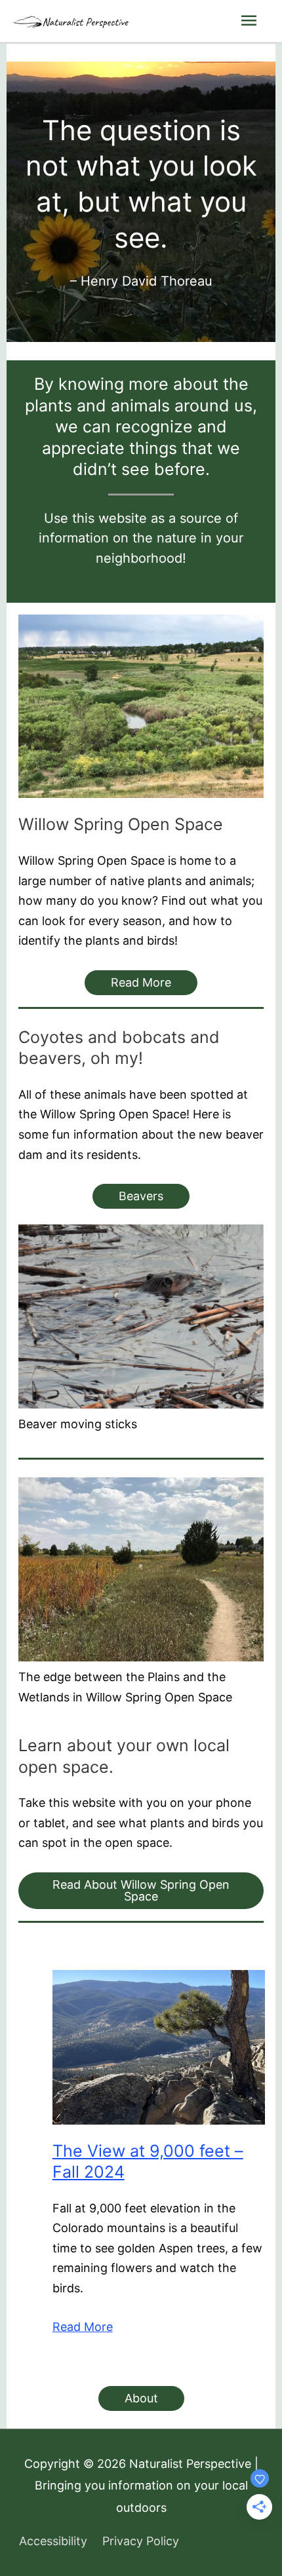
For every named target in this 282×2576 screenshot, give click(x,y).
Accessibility (53, 2541)
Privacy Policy (141, 2541)
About (141, 2398)
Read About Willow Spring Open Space (141, 1890)
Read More (141, 982)
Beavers (141, 1196)
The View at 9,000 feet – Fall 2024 (148, 2162)
